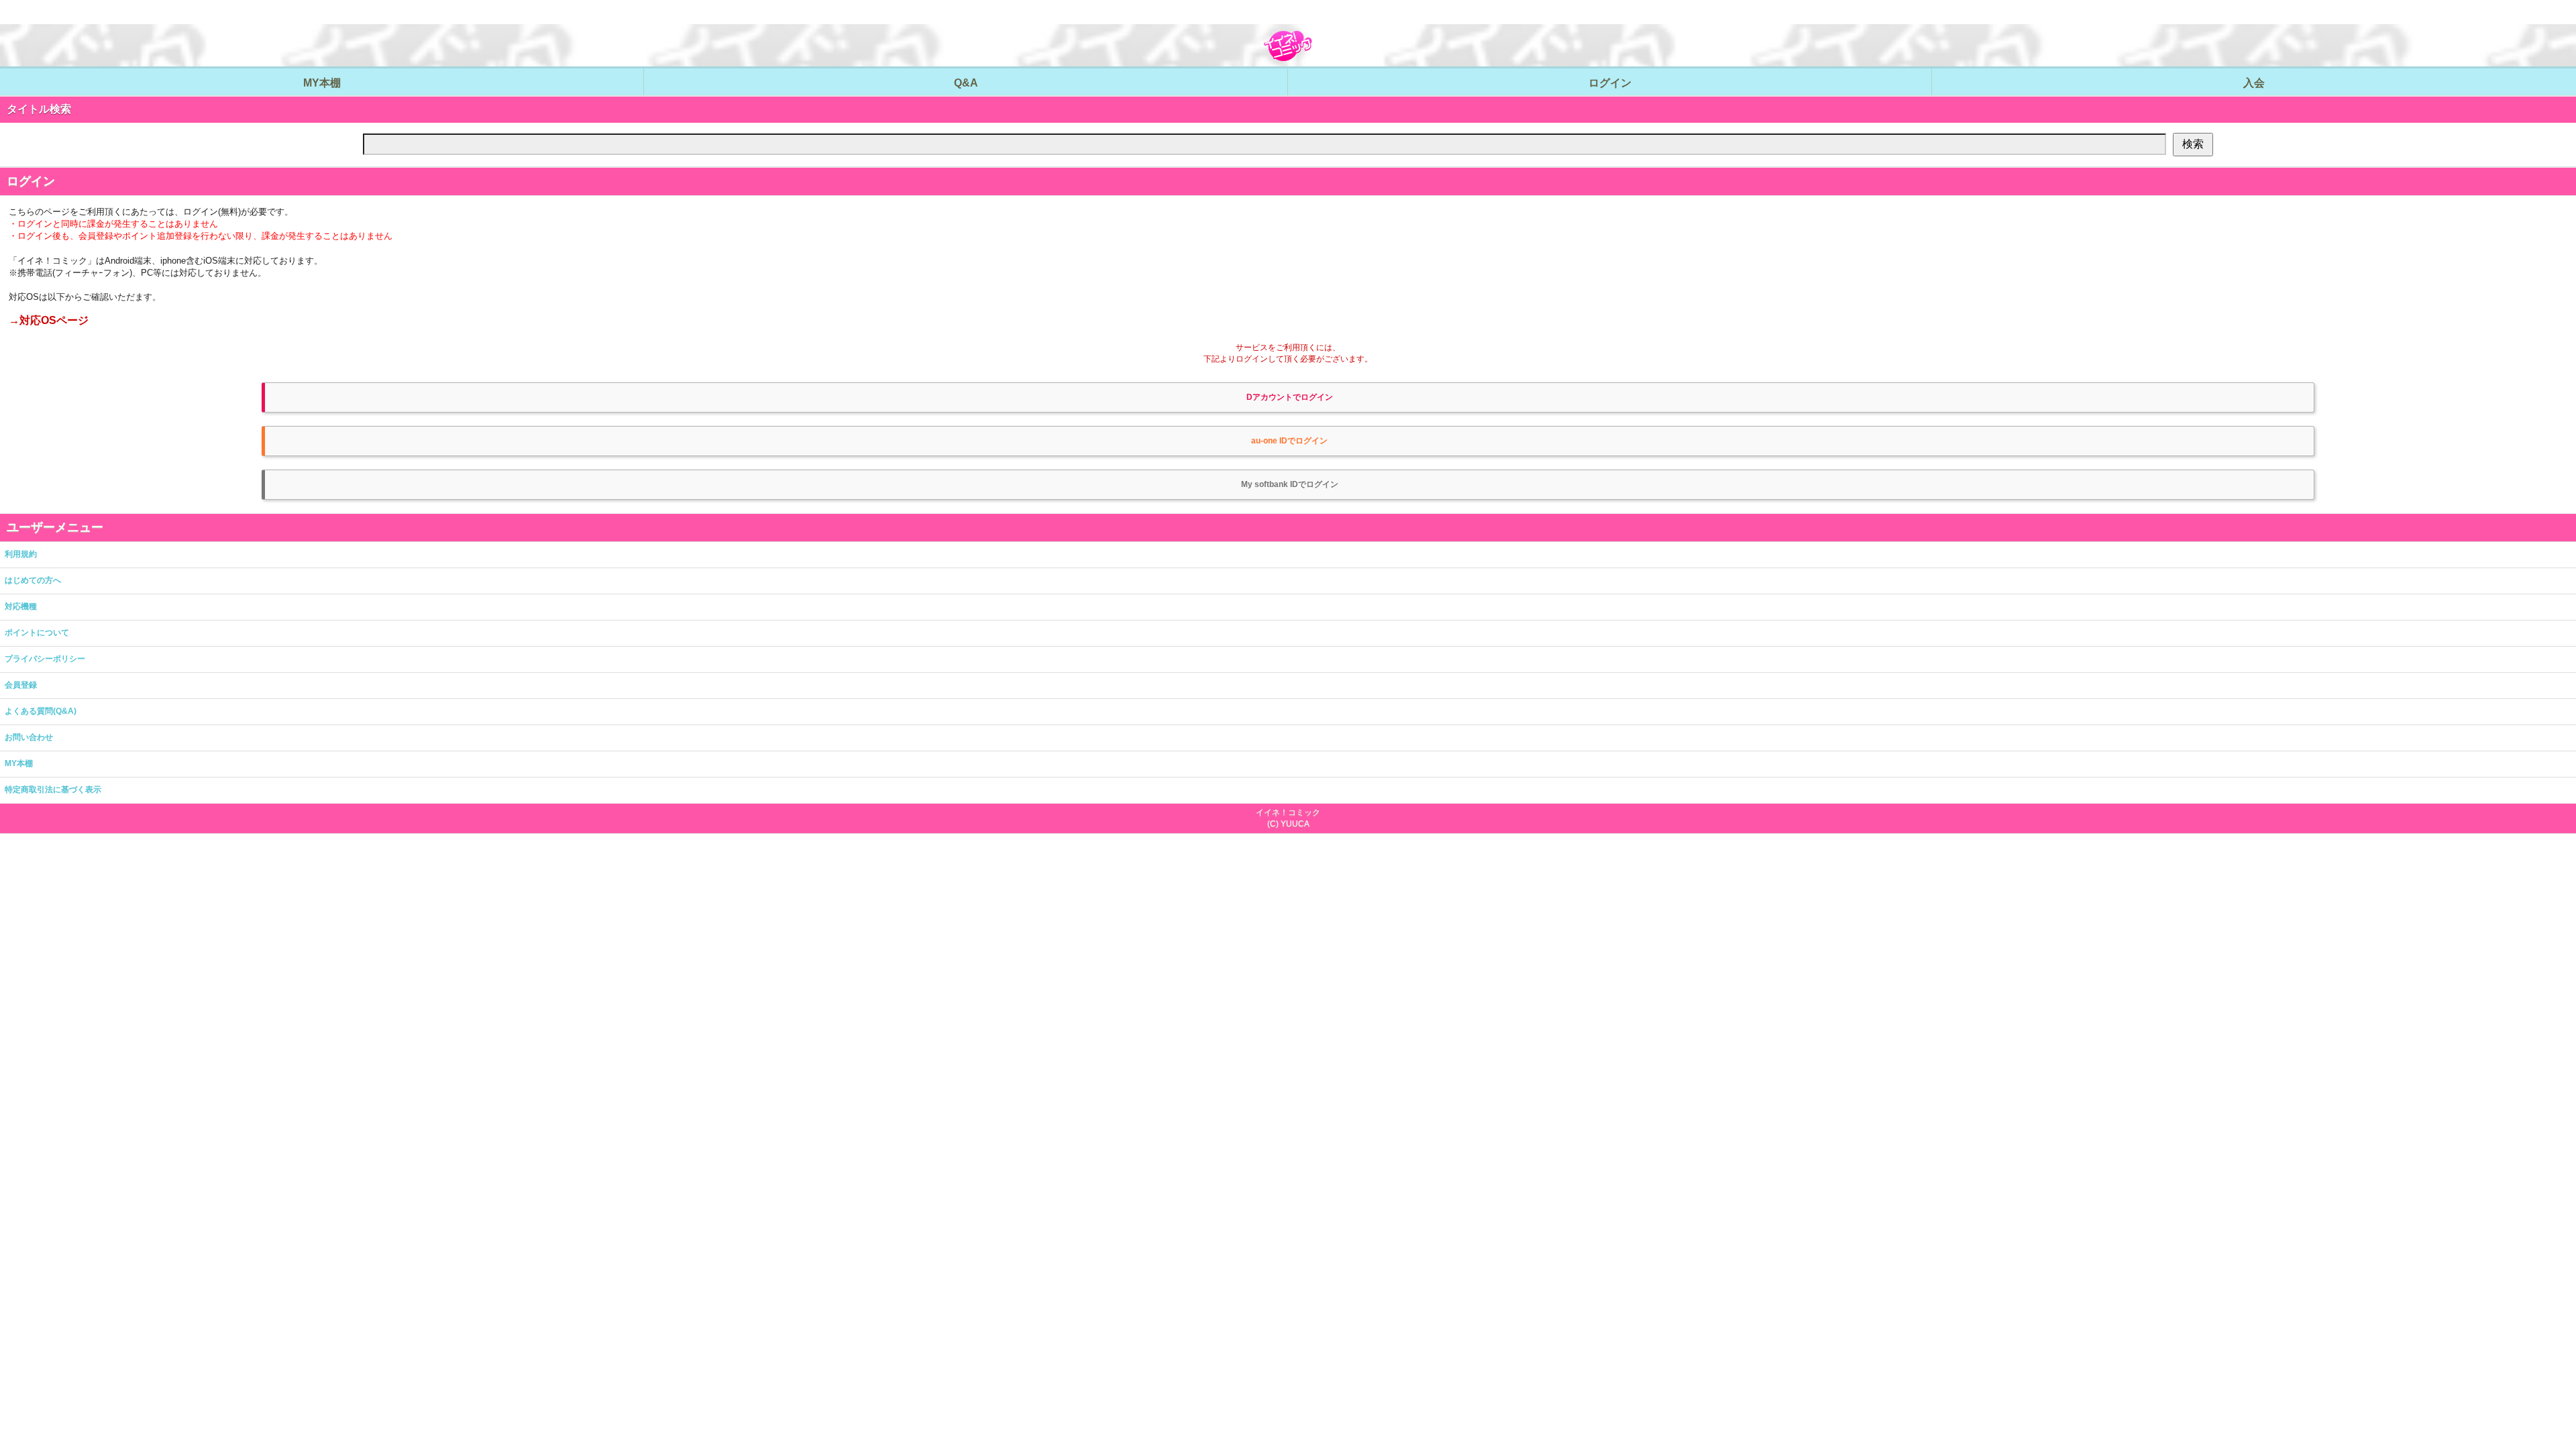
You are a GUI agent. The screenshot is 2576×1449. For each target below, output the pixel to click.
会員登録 (21, 685)
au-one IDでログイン (1289, 441)
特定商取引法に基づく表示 (53, 790)
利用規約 (21, 554)
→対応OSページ (49, 320)
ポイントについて (37, 633)
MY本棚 (19, 763)
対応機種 (21, 606)
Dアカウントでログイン (1290, 397)
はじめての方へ (33, 580)
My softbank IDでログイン (1290, 484)
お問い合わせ (29, 737)
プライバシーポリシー (45, 659)
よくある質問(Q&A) (41, 711)
